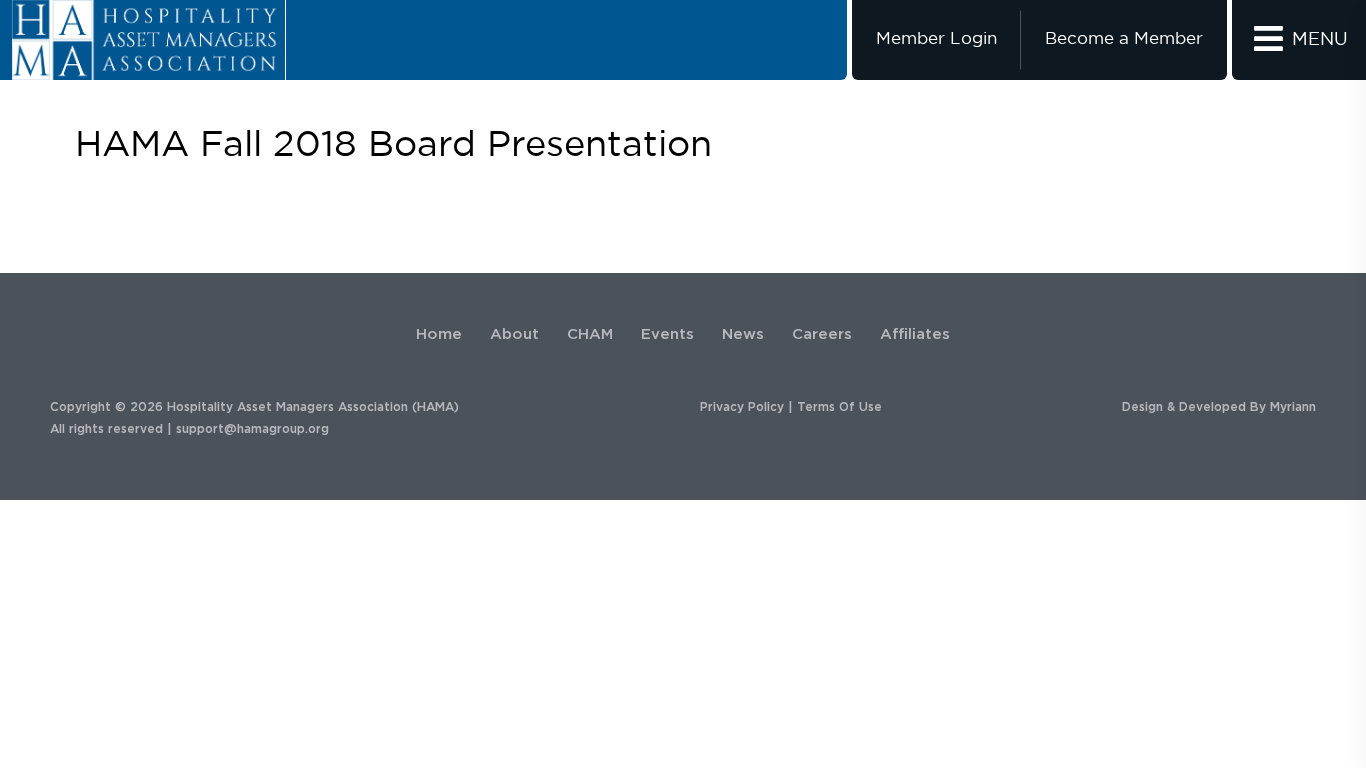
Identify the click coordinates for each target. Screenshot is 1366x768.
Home (439, 334)
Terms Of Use (839, 407)
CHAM (590, 334)
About (514, 334)
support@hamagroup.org (252, 429)
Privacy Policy (742, 407)
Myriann (1293, 407)
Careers (822, 334)
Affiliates (915, 334)
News (743, 334)
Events (667, 334)
